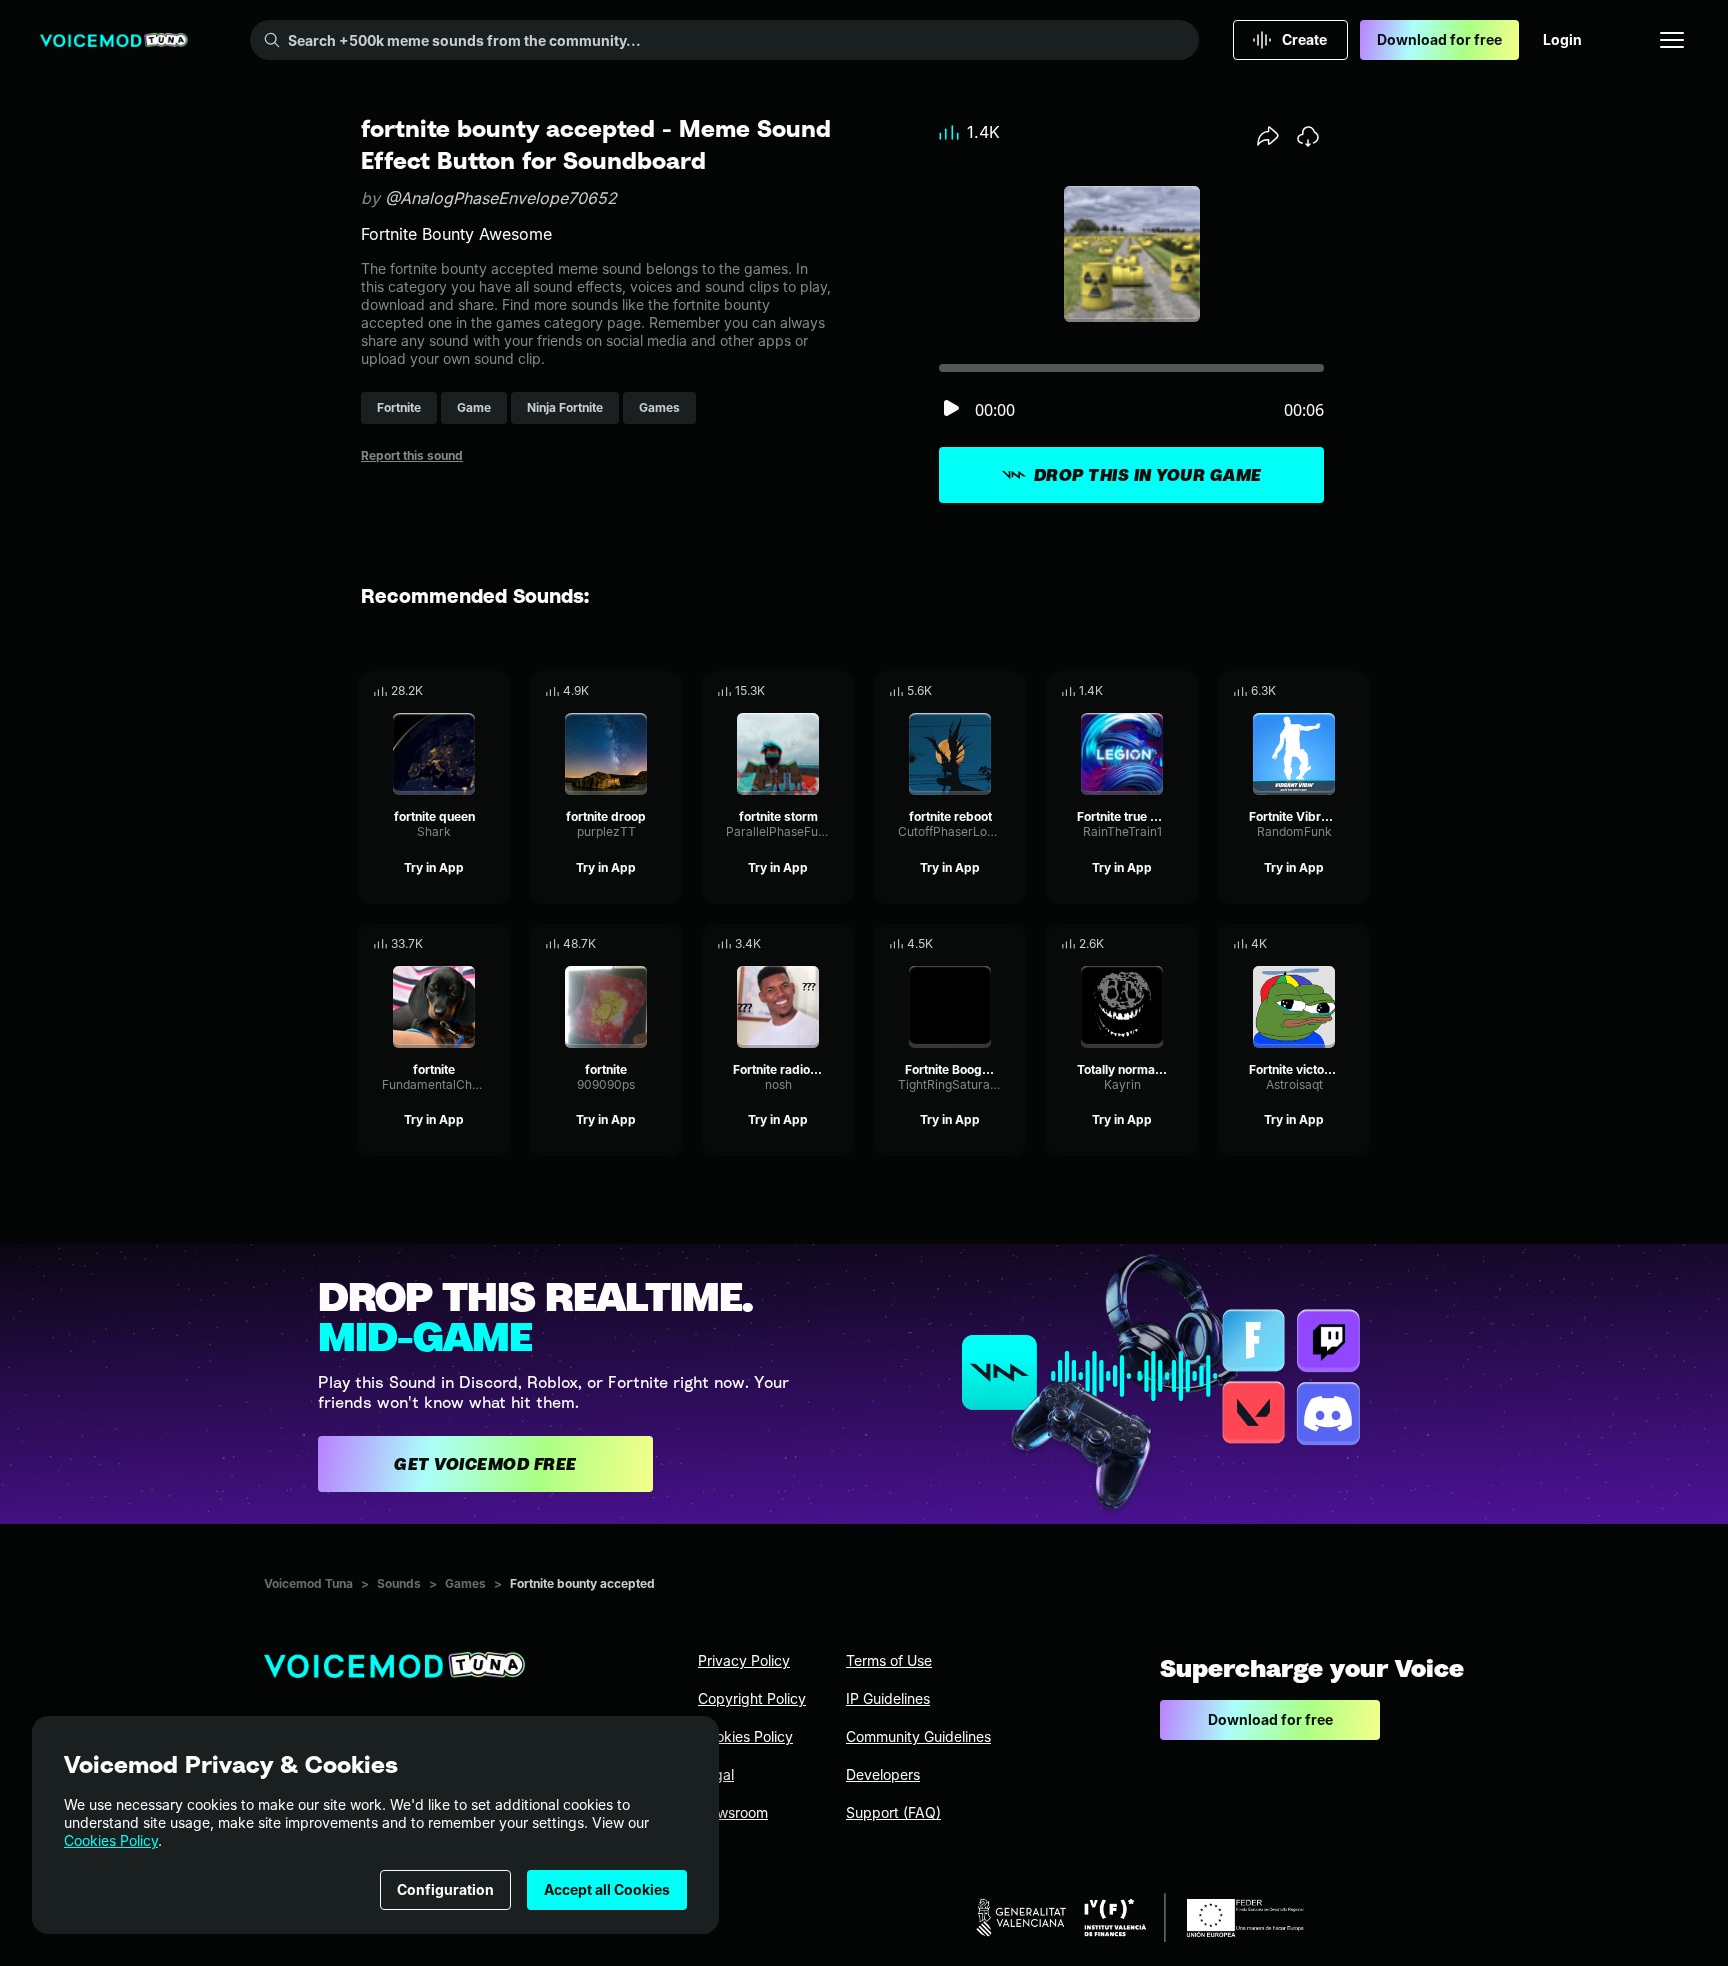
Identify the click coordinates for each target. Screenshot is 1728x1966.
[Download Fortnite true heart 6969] (1183, 691)
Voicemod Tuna (308, 1583)
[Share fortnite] (467, 944)
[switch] (951, 409)
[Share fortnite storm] (811, 691)
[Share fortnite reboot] (983, 691)
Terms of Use (889, 1660)
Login (1562, 39)
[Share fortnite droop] (639, 691)
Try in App (434, 867)
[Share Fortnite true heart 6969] (1155, 691)
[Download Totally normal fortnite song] (1183, 944)
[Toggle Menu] (1672, 40)
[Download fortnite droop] (667, 691)
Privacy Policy (744, 1660)
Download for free (1439, 39)
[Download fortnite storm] (839, 691)
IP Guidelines (888, 1698)
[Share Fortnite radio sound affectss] (811, 944)
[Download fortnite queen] (495, 691)
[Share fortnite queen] (467, 691)
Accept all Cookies (607, 1889)
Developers (883, 1774)
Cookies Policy (111, 1840)
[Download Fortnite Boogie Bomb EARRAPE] (1011, 944)
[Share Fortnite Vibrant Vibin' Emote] (1327, 691)
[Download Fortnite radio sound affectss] (839, 944)
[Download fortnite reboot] (1011, 691)
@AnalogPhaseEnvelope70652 (501, 198)
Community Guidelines (918, 1736)
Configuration (445, 1889)
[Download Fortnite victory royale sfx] (1355, 944)
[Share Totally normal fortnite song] (1155, 944)
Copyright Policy (752, 1698)
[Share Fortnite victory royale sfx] (1327, 944)
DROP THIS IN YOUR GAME (1148, 475)
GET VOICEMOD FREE (485, 1464)
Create (1304, 39)
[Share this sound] (1268, 136)
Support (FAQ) (893, 1812)
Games (465, 1583)
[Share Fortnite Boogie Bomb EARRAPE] (983, 944)
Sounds (399, 1583)
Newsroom (733, 1812)
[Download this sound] (1308, 136)
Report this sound (412, 455)
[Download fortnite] (495, 944)
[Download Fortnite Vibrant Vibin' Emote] (1355, 691)
